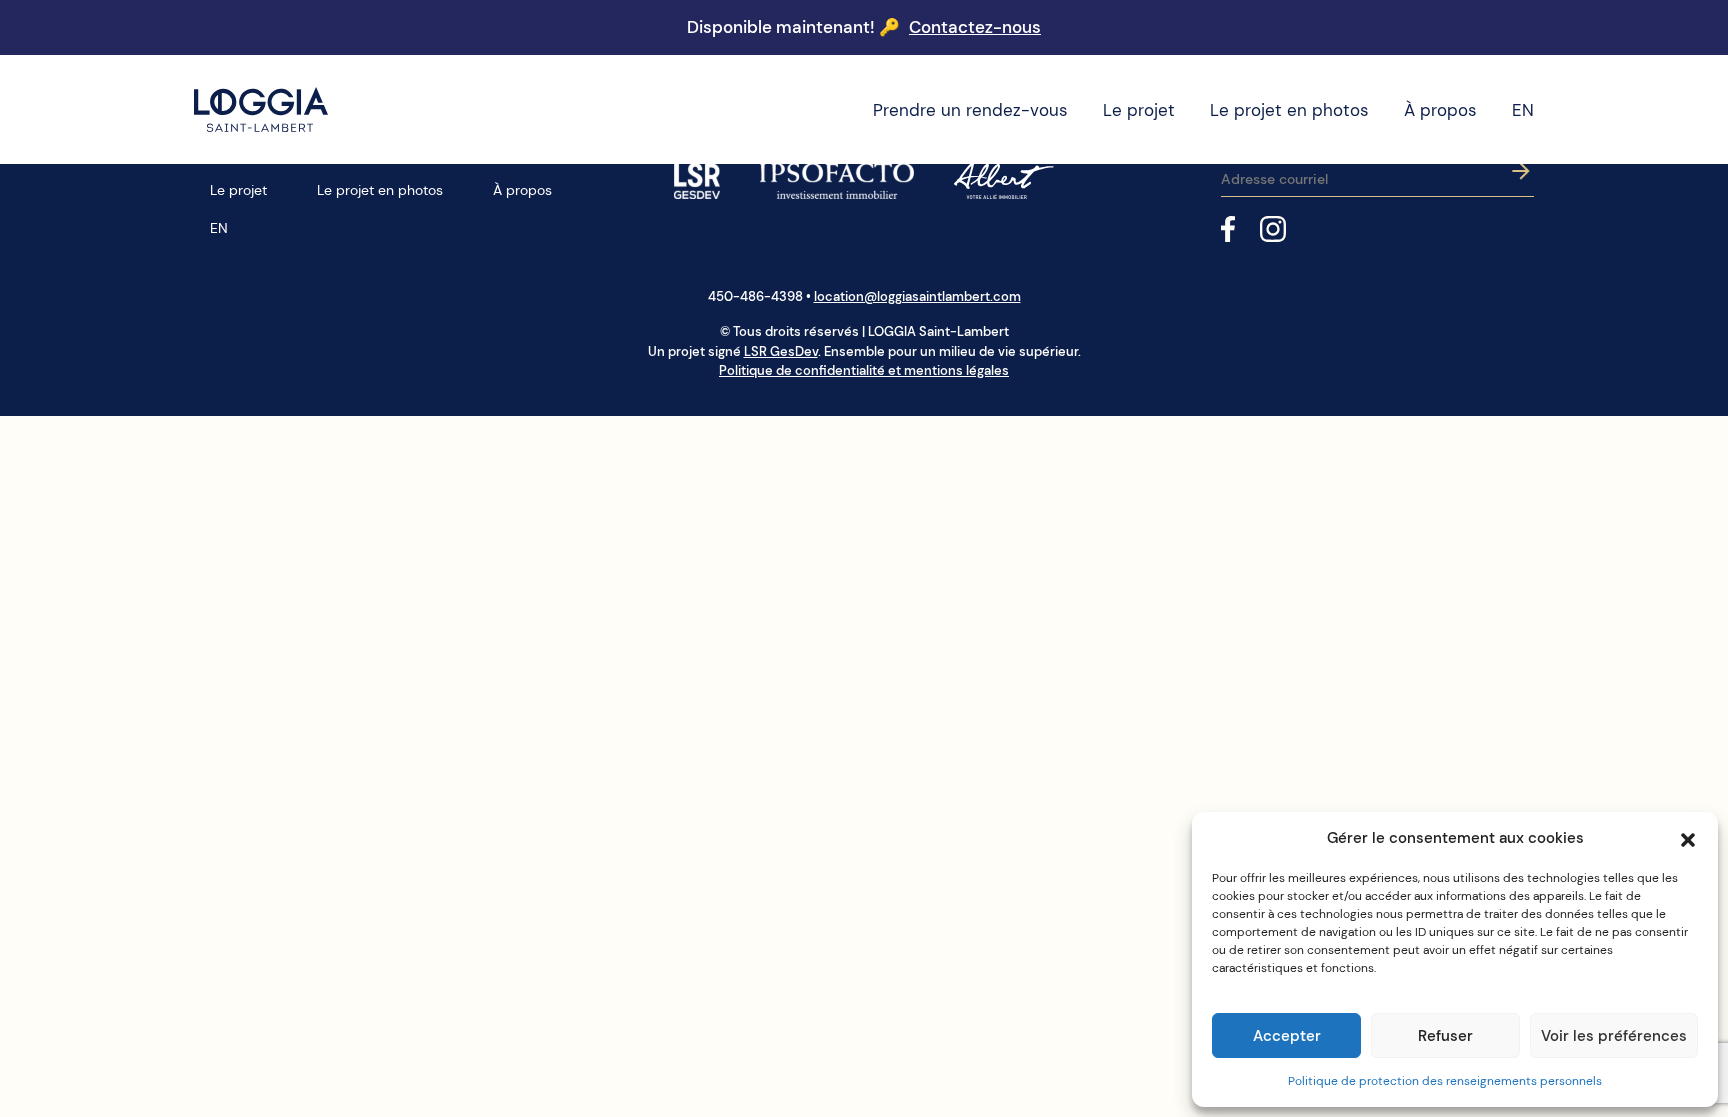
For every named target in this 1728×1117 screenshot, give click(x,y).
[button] (1688, 838)
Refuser (1445, 1036)
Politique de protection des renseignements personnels (1445, 1081)
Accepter (1287, 1036)
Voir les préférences (1614, 1036)
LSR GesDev (781, 351)
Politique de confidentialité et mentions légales (864, 370)
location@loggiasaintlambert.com (917, 296)
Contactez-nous (975, 27)
